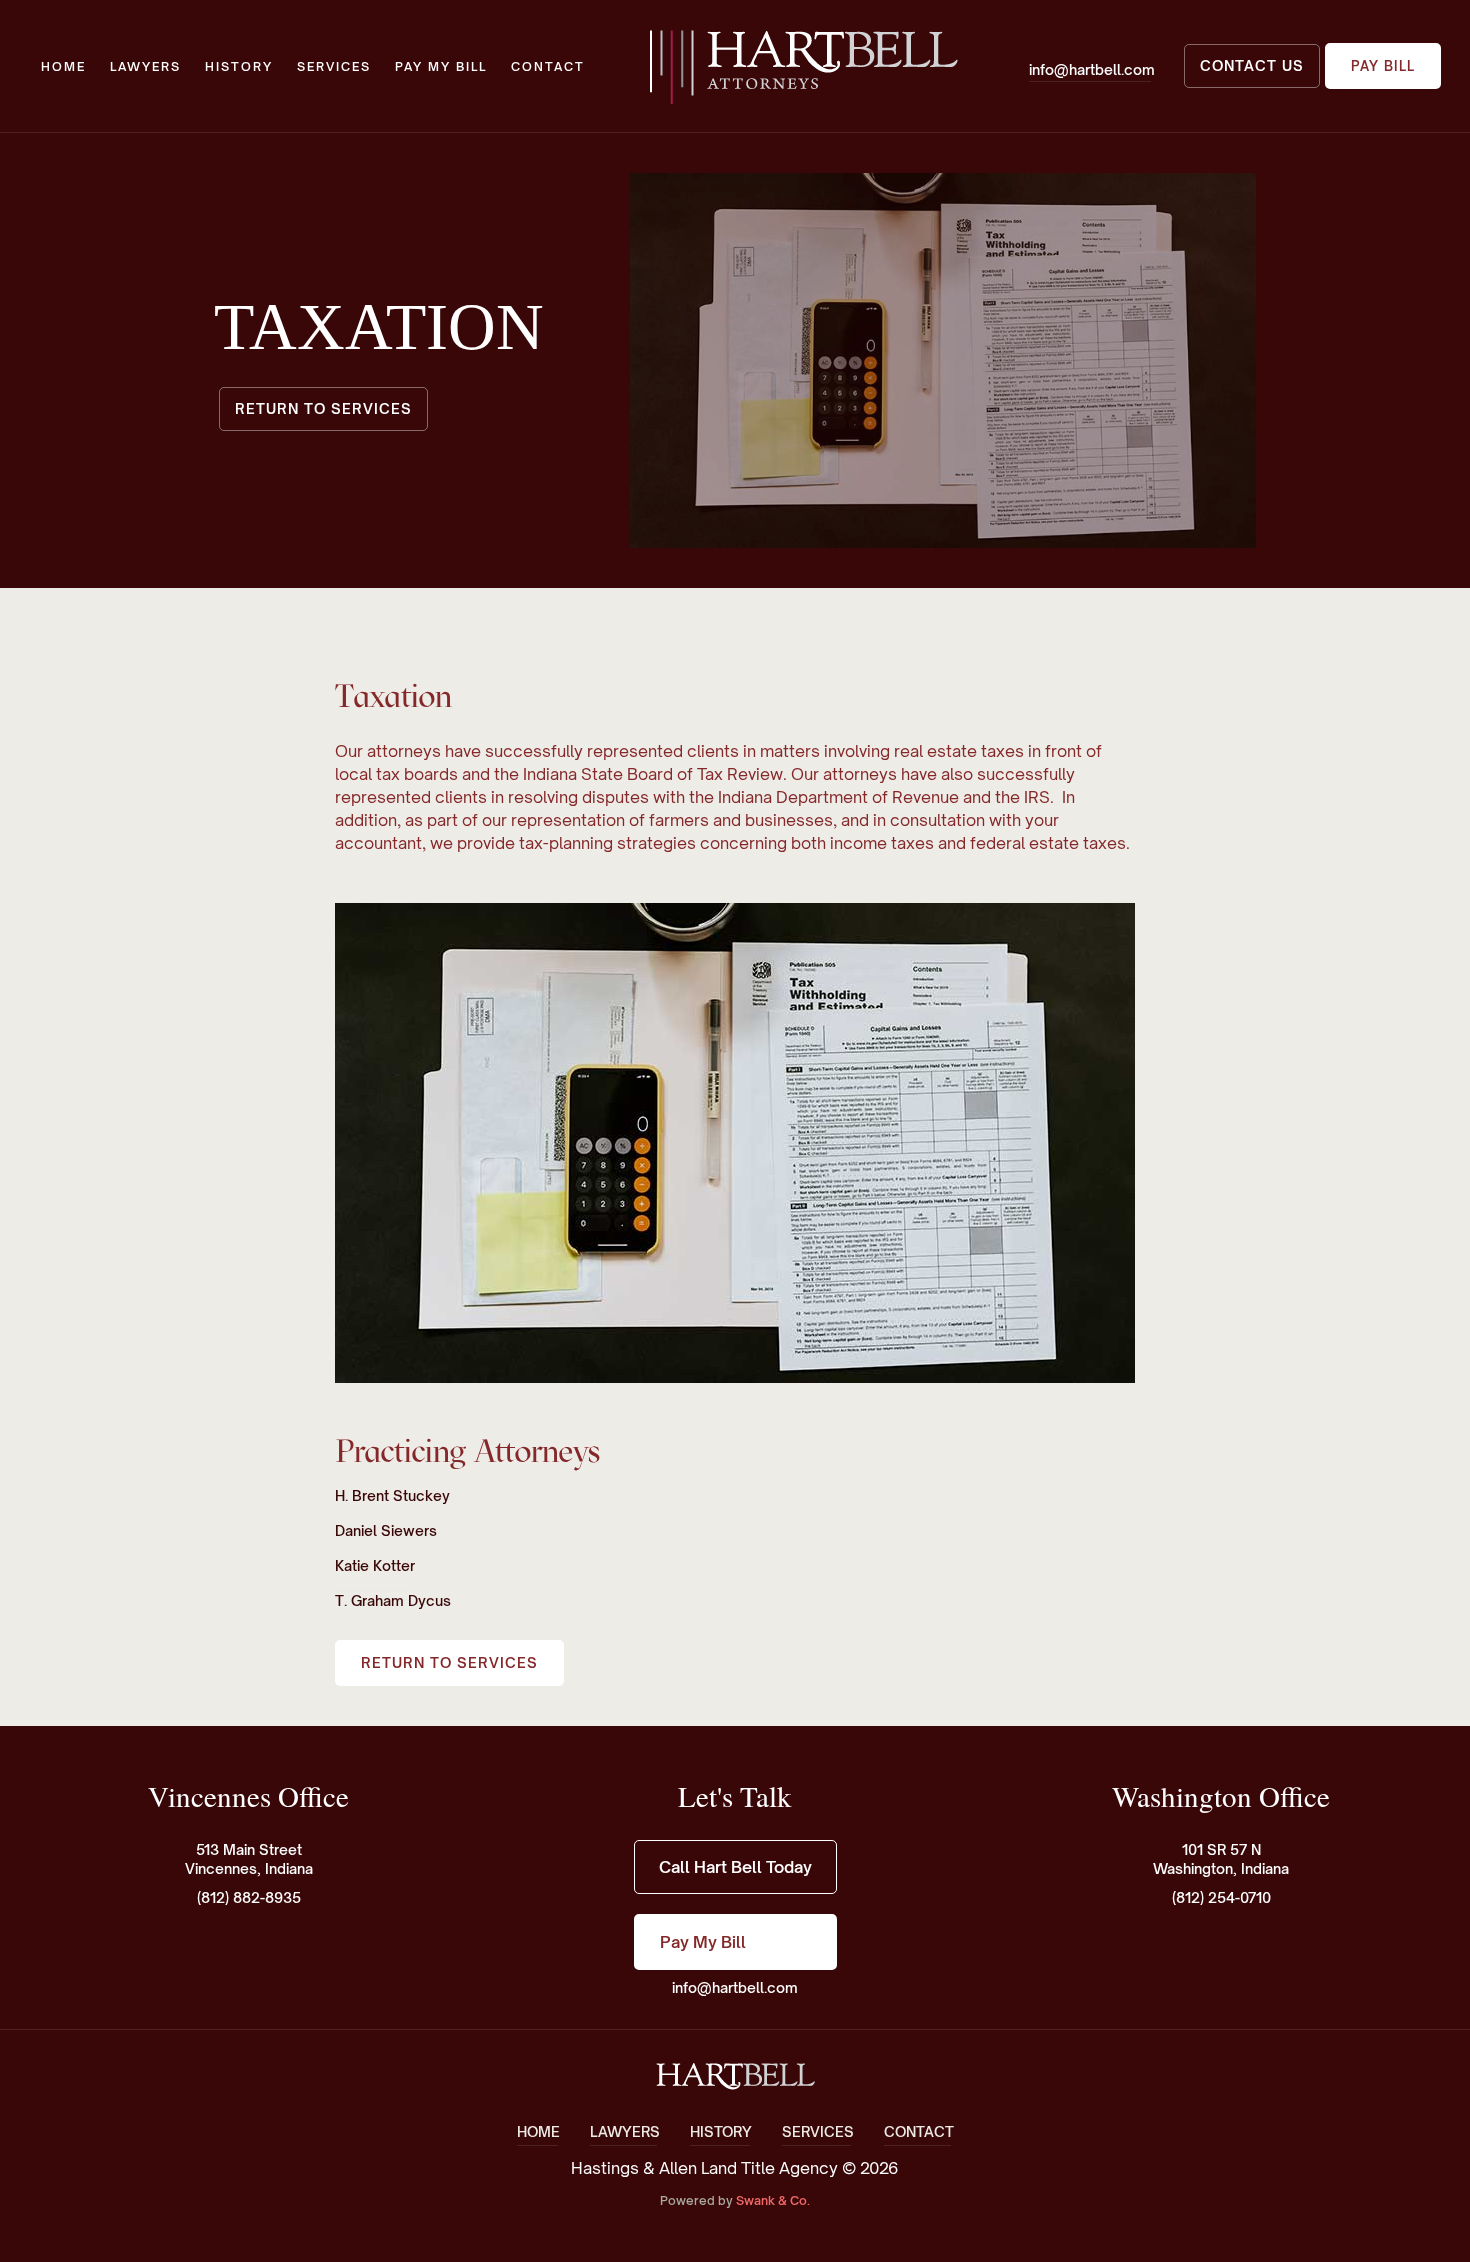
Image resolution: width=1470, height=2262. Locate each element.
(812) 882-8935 (249, 1897)
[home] (802, 66)
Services (334, 66)
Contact (548, 66)
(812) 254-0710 (1221, 1897)
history (239, 66)
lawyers (145, 66)
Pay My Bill (441, 66)
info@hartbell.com (735, 1987)
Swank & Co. (773, 2200)
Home (63, 66)
